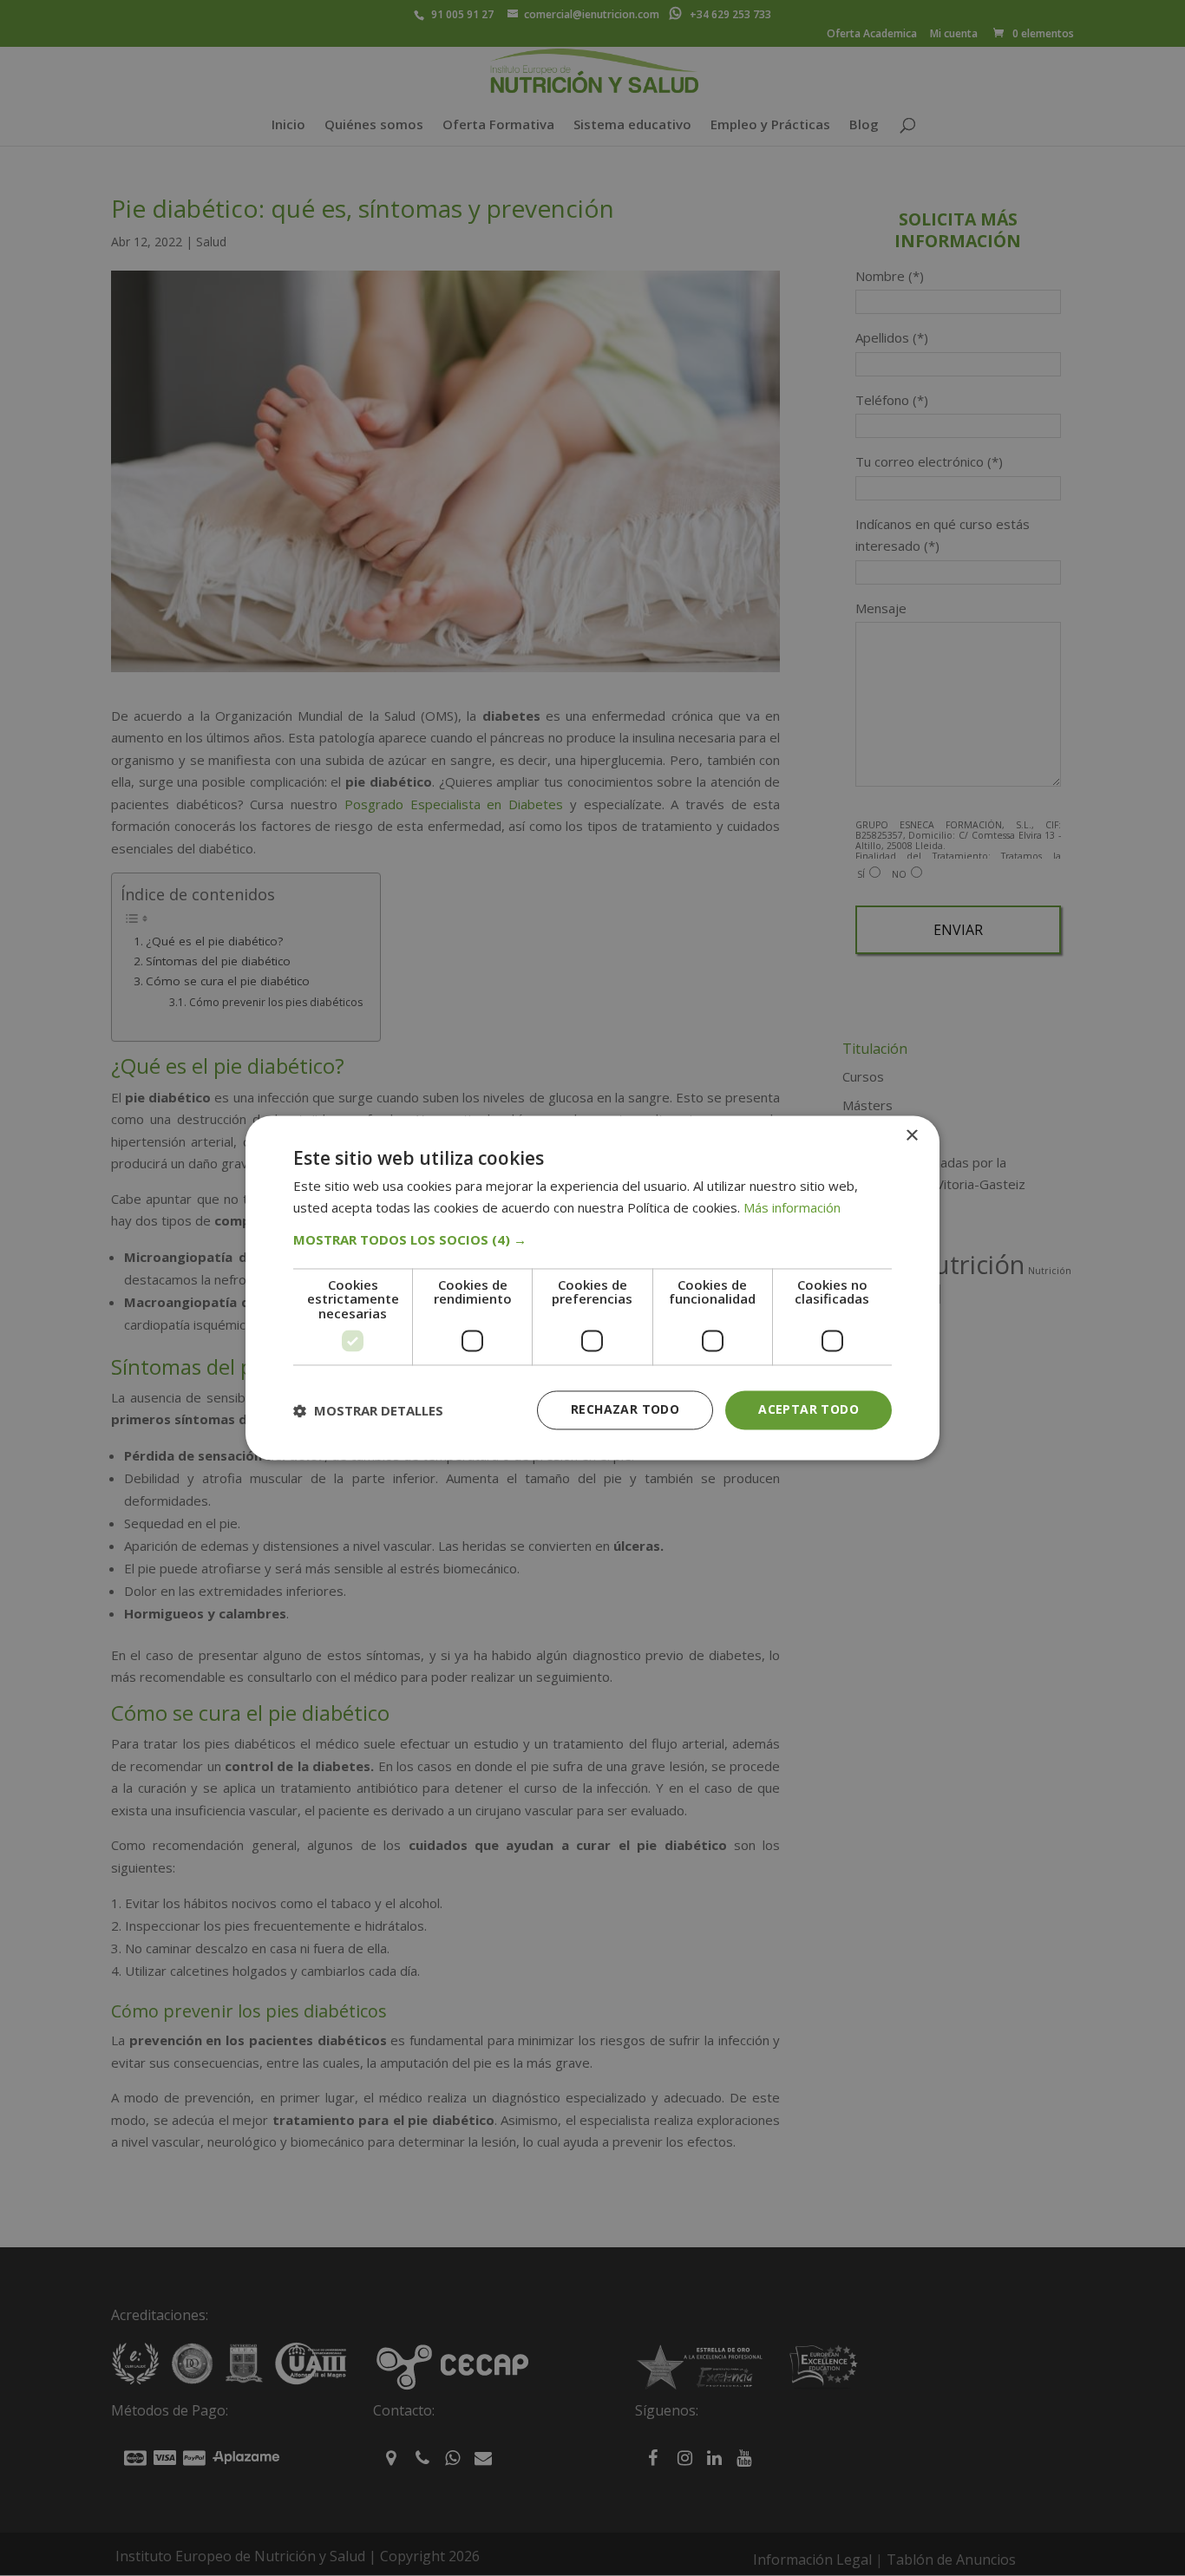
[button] (592, 1239)
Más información (792, 1208)
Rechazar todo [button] (625, 1410)
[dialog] (592, 1288)
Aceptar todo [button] (809, 1410)
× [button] (911, 1136)
